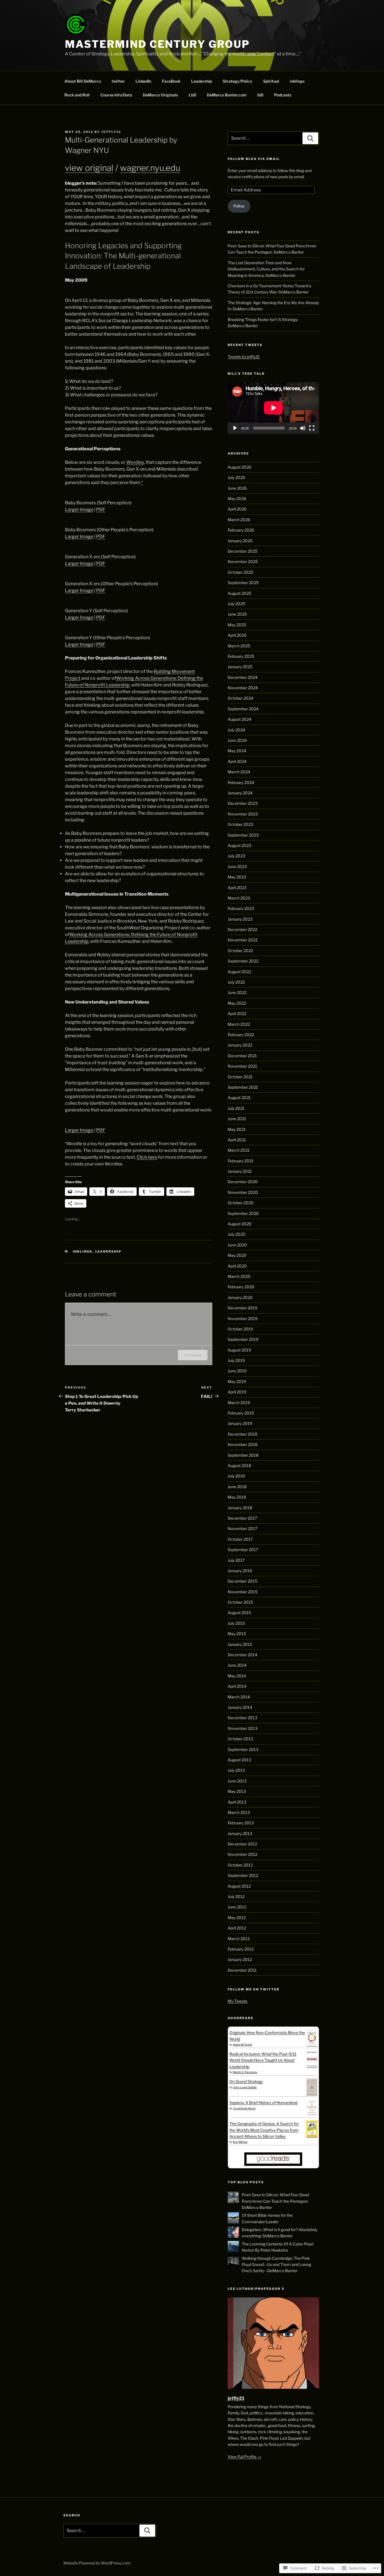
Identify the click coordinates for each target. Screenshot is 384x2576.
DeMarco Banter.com (227, 95)
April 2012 (237, 1928)
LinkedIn (143, 81)
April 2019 (237, 1392)
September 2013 (243, 1749)
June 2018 (237, 1487)
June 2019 (237, 1371)
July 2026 (236, 477)
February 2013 (241, 1823)
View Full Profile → (244, 2457)
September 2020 (243, 1213)
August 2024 (240, 719)
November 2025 (243, 561)
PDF (101, 509)
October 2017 (240, 1539)
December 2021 (242, 1056)
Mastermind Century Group (157, 44)
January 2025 (240, 667)
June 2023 (237, 866)
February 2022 (241, 1035)
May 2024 (237, 751)
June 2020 (237, 1245)
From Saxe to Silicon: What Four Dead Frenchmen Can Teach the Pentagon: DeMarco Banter (275, 2201)
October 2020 (241, 1203)
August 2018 (239, 1466)
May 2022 (237, 1003)
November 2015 (243, 1592)
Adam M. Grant (243, 2044)
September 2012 (243, 1875)
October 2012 (240, 1865)
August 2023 (240, 845)
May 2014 (237, 1676)
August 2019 (239, 1350)
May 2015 (237, 1634)
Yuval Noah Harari (244, 2108)
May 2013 (237, 1791)
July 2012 (236, 1896)
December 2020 (243, 1182)
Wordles (135, 462)
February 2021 (241, 1161)
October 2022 (240, 951)
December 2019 (242, 1308)
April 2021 (237, 1140)
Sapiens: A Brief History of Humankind (263, 2102)
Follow (239, 206)
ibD (260, 95)
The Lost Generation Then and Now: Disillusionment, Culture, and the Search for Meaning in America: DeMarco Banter (266, 269)
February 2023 (241, 908)
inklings (297, 81)
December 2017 (242, 1518)
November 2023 (243, 814)
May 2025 (237, 625)
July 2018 (236, 1476)
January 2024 (240, 793)
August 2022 (239, 972)
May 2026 (237, 499)
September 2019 (243, 1339)
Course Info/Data (116, 95)
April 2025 (237, 635)
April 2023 (237, 888)
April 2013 (237, 1802)
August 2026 (240, 467)
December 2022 (242, 929)
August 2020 (240, 1224)
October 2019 (240, 1329)
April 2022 (237, 1014)
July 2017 (236, 1560)
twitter (118, 81)
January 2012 (240, 1959)
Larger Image (79, 509)
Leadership (202, 81)
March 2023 (239, 898)
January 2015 (240, 1644)
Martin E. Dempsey (245, 2072)
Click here (147, 1157)
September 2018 (243, 1455)
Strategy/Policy (238, 81)
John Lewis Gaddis (245, 2087)
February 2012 (241, 1949)
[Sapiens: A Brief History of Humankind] (312, 2115)
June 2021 (237, 1119)
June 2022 (237, 992)
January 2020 (240, 1297)
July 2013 (236, 1770)
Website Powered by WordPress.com (97, 2563)
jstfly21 (111, 132)
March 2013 (239, 1812)
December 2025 (243, 551)
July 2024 (236, 730)
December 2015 (242, 1581)
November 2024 (243, 688)
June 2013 (237, 1781)
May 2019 (237, 1381)
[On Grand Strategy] (312, 2093)
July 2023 (236, 856)
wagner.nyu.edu (150, 168)
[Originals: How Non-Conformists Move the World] (312, 2045)
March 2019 (239, 1403)
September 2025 (243, 583)
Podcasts (283, 95)
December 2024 (243, 677)
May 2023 (237, 877)
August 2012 (239, 1886)
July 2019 (236, 1360)
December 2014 (242, 1655)
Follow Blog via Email (254, 159)
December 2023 (243, 803)
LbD (192, 95)
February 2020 (241, 1287)
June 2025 (237, 614)
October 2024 (240, 698)
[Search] (310, 138)
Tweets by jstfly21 (244, 357)
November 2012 (242, 1854)
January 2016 (240, 1571)
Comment (193, 1355)
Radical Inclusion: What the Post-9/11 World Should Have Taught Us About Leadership (263, 2060)
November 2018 (243, 1444)
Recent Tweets (245, 345)
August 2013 (239, 1760)
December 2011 (242, 1970)
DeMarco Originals (160, 95)
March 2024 (239, 772)
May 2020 (237, 1255)
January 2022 (240, 1045)
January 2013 (240, 1833)
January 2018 (240, 1508)
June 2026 (237, 488)
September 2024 (243, 709)
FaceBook (171, 81)
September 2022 (243, 961)
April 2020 (237, 1266)
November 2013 (243, 1728)
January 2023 (240, 919)
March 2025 (239, 646)
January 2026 (240, 541)
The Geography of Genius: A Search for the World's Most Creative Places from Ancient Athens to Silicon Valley (264, 2130)
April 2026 (237, 509)
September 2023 (243, 835)
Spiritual (271, 81)
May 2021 (237, 1129)
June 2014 (237, 1665)
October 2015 (240, 1602)
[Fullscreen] (312, 428)
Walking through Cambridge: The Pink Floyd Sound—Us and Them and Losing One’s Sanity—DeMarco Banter (276, 2265)
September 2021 (243, 1087)
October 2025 (240, 572)
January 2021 (240, 1171)
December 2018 (242, 1434)
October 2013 (240, 1739)
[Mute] (303, 428)
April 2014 (237, 1686)
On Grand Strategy (246, 2081)
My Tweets (238, 2001)
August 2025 (240, 593)
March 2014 (239, 1697)
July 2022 (236, 982)
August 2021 (239, 1098)
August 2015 (239, 1613)
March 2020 (239, 1276)
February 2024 (241, 782)
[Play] (235, 428)
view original (89, 168)
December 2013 (242, 1718)
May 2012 (237, 1918)
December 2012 (242, 1844)
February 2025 (241, 656)
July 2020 (237, 1234)
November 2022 (243, 940)
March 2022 (239, 1024)
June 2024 (237, 740)
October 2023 (240, 824)
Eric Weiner (240, 2142)
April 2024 (237, 761)
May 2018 (237, 1497)
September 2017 (243, 1550)
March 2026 (239, 520)
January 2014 (240, 1707)
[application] (273, 408)
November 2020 (243, 1192)
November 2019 (243, 1318)
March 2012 (239, 1939)
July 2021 (236, 1108)
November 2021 (242, 1066)
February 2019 (241, 1413)
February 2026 (241, 530)
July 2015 (236, 1623)
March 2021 (239, 1150)
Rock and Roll (77, 95)
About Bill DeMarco (83, 81)
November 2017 (242, 1528)
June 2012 (237, 1907)
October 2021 (240, 1077)
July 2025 (236, 604)
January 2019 (240, 1423)
